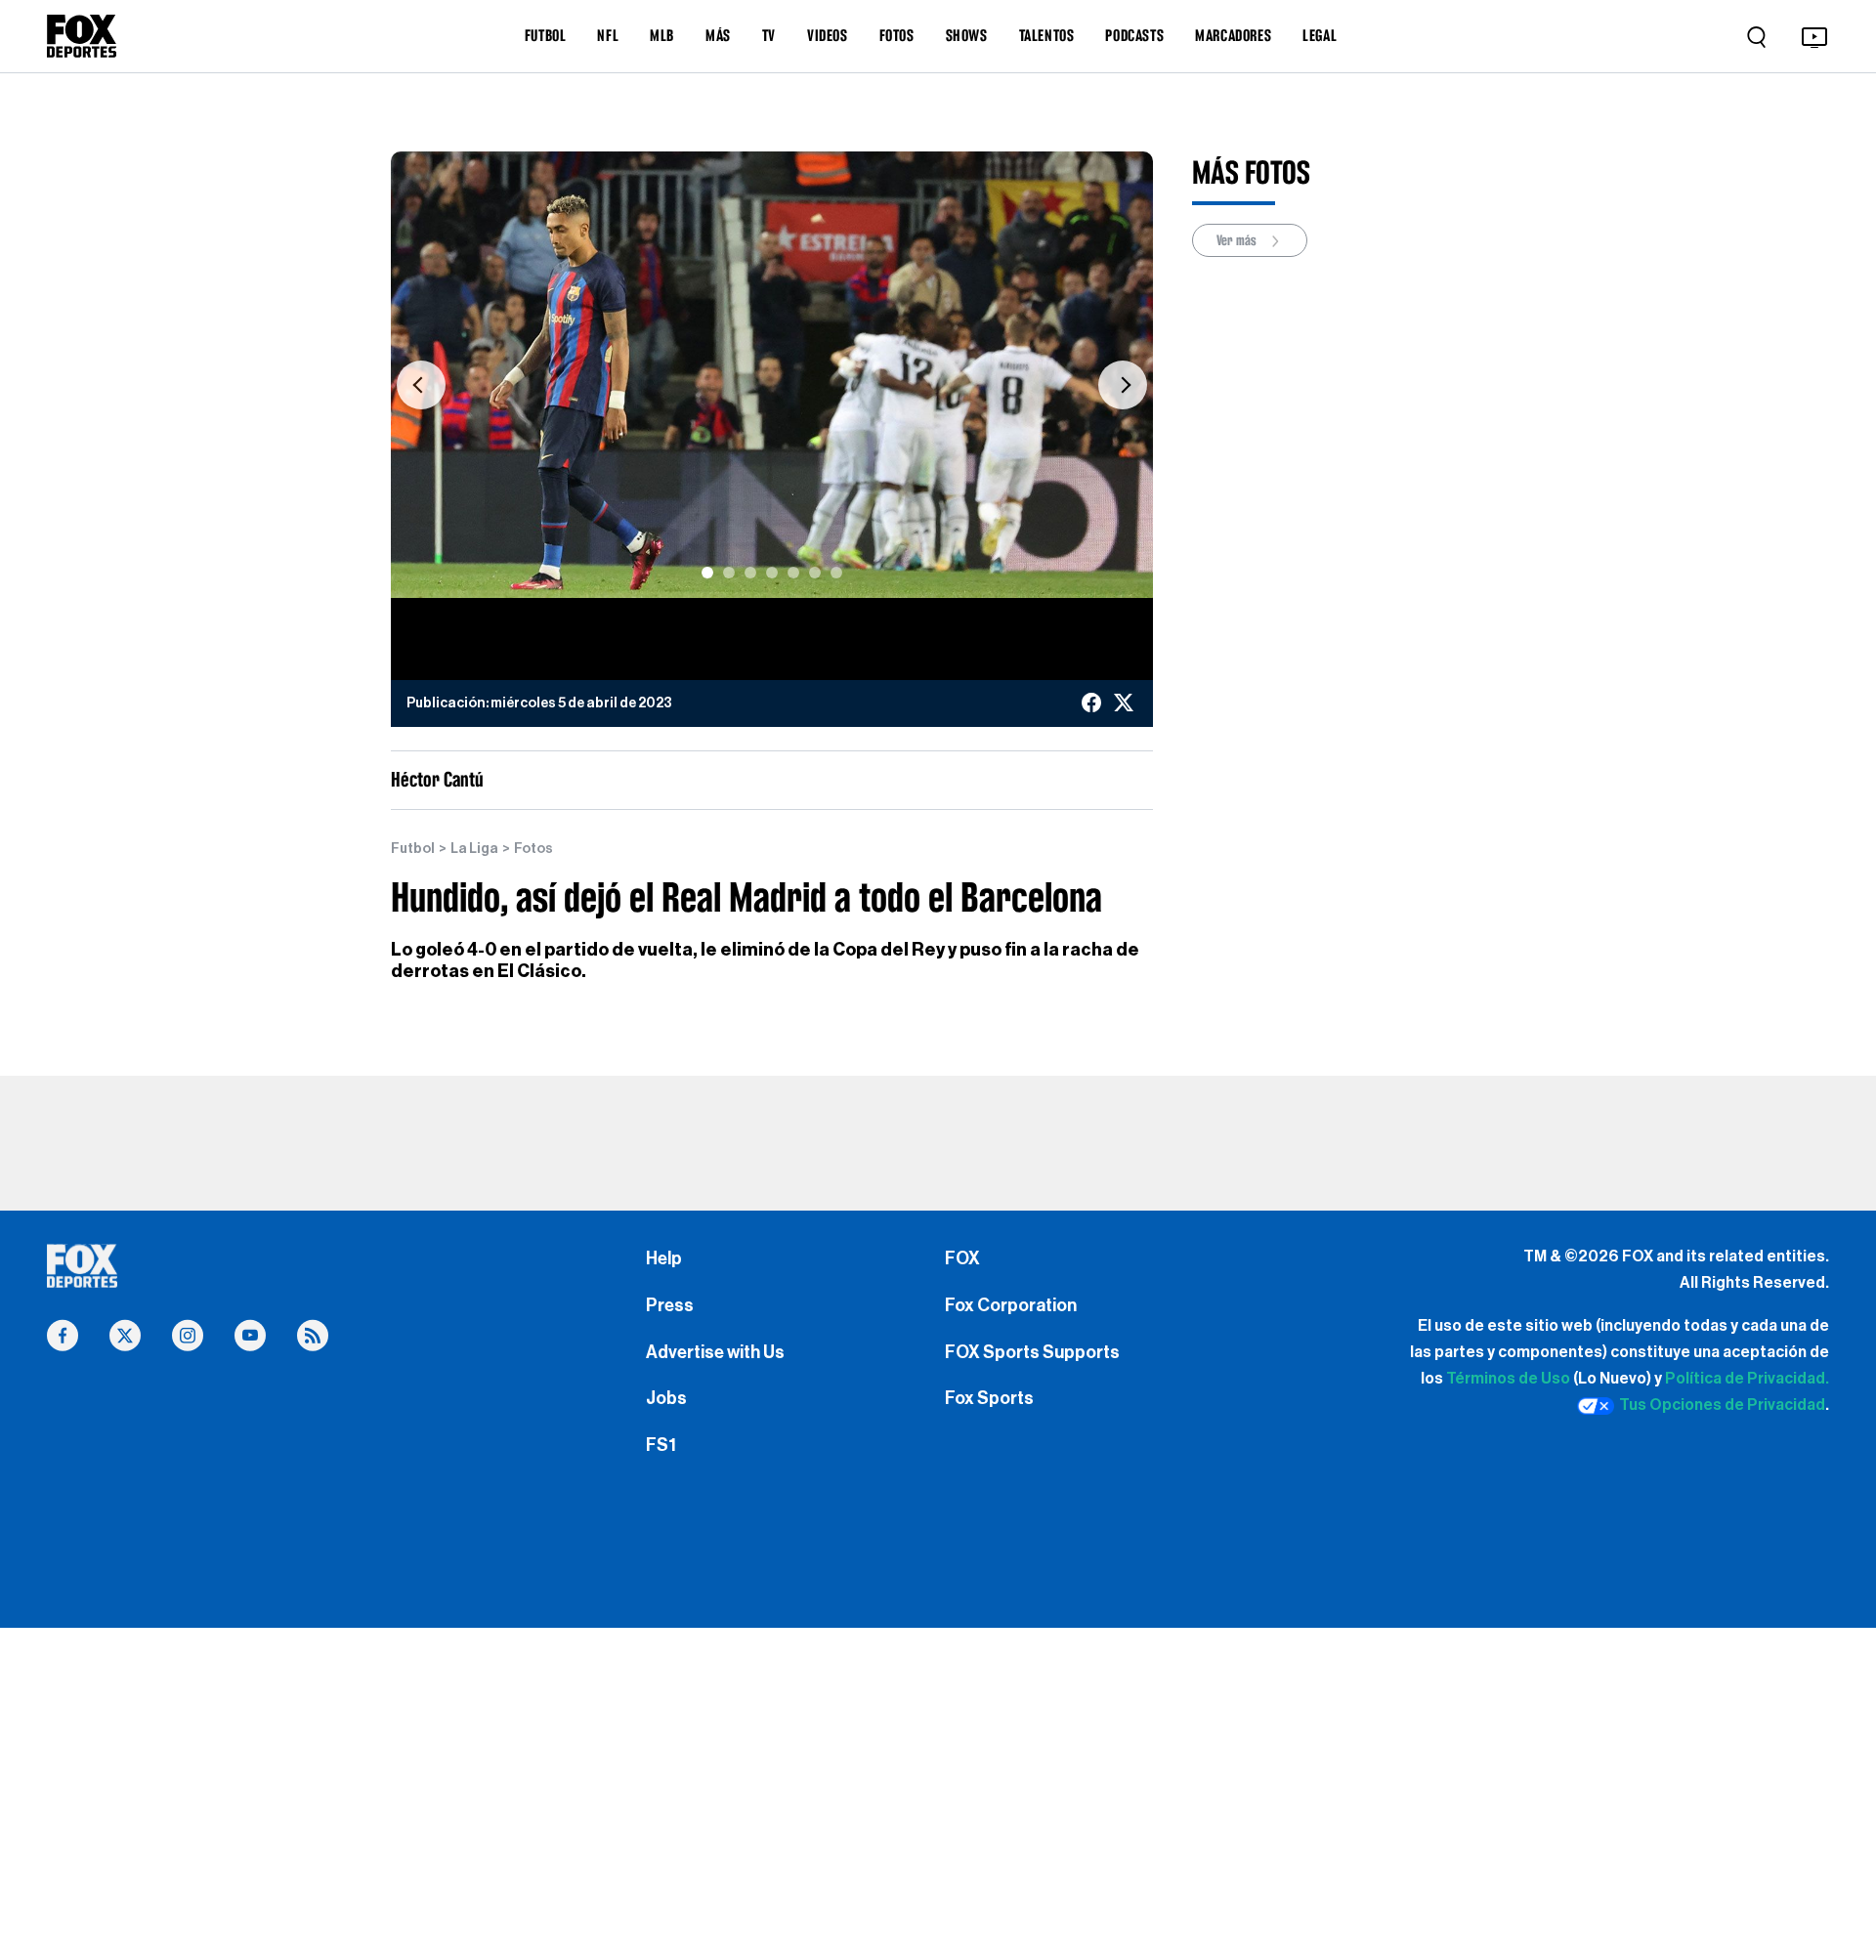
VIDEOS (828, 35)
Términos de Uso (1508, 1379)
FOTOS (897, 35)
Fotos (533, 849)
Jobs (666, 1398)
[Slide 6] (815, 573)
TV (769, 35)
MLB (662, 35)
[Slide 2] (729, 573)
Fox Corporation (1011, 1305)
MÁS (718, 35)
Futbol (413, 849)
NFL (608, 35)
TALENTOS (1047, 35)
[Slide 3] (750, 573)
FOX (962, 1258)
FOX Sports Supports (1032, 1352)
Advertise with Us (715, 1352)
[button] (421, 384)
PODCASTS (1134, 35)
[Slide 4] (772, 573)
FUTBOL (546, 35)
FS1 (661, 1445)
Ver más (1238, 240)
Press (670, 1305)
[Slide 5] (793, 573)
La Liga (474, 849)
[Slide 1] (707, 573)
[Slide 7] (836, 573)
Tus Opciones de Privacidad (1722, 1405)
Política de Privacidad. (1747, 1379)
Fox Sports (989, 1398)
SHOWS (967, 35)
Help (664, 1258)
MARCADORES (1233, 35)
